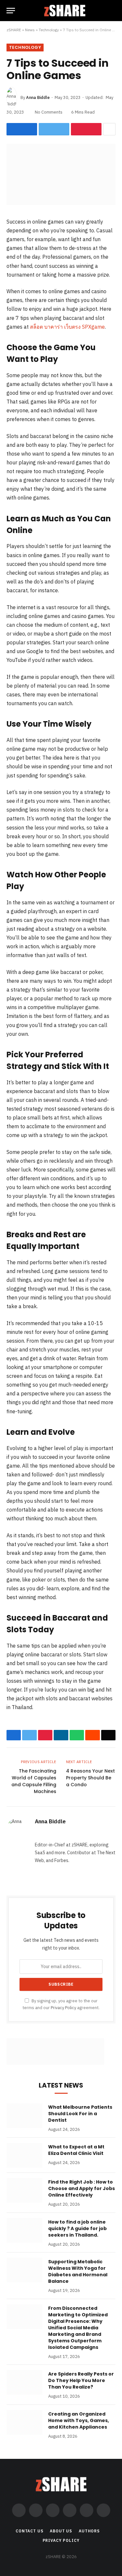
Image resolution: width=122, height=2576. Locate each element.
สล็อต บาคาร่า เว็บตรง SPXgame (67, 327)
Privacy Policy (63, 2007)
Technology (49, 30)
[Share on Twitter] (54, 129)
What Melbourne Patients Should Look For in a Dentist (80, 2114)
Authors (89, 2531)
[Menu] (11, 11)
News (30, 30)
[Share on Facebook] (22, 129)
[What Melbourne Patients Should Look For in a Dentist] (24, 2116)
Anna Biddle (38, 97)
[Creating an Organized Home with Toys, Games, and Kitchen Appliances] (24, 2422)
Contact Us (29, 2531)
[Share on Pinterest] (86, 129)
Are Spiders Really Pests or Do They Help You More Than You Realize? (81, 2380)
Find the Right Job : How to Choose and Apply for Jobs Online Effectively (81, 2188)
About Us (61, 2531)
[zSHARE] (65, 11)
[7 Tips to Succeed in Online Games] (61, 203)
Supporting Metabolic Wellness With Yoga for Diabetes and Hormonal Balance (78, 2271)
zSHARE (14, 30)
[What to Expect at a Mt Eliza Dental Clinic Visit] (24, 2155)
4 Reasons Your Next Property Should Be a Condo (90, 1778)
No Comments (49, 112)
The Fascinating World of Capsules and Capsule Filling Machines (34, 1781)
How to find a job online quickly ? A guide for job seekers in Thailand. (77, 2228)
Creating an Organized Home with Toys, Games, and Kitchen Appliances (79, 2420)
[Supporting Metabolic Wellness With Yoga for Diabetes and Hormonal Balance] (24, 2270)
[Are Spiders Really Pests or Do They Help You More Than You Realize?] (24, 2382)
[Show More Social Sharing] (109, 129)
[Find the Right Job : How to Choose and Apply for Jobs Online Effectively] (24, 2190)
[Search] (113, 11)
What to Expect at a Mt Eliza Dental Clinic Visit (76, 2150)
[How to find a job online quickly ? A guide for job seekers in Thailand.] (24, 2230)
